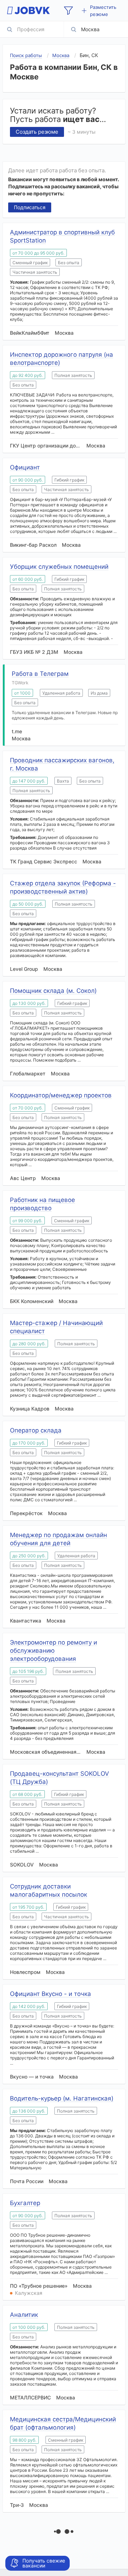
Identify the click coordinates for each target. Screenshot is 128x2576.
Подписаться (30, 207)
